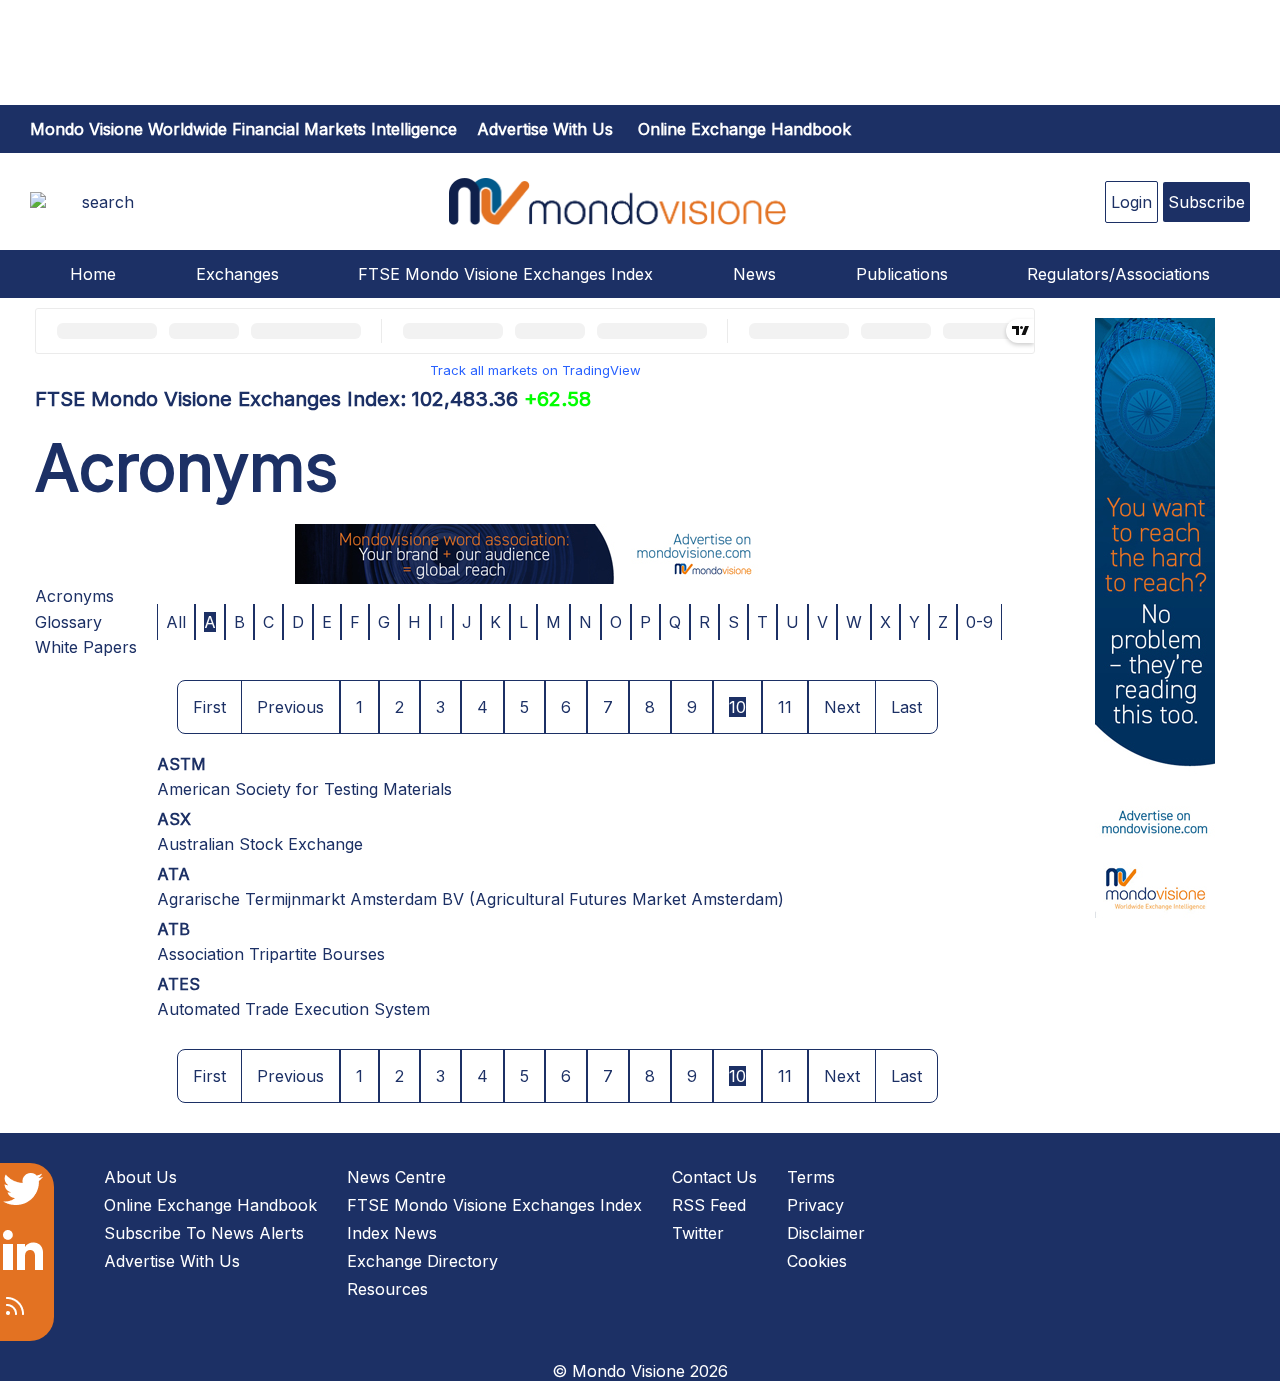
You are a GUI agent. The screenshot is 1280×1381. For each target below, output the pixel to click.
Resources (387, 1289)
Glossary (68, 622)
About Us (140, 1177)
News (754, 274)
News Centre (396, 1177)
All (176, 622)
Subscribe (1206, 202)
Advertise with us (545, 129)
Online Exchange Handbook (744, 129)
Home (93, 274)
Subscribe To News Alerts (204, 1233)
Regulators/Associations (1118, 274)
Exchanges (237, 274)
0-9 (979, 622)
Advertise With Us (172, 1261)
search (108, 202)
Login (1131, 202)
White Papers (86, 647)
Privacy (815, 1205)
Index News (392, 1233)
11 (785, 707)
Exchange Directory (422, 1261)
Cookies (817, 1261)
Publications (902, 274)
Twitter (698, 1233)
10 (737, 707)
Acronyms (74, 596)
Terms (811, 1177)
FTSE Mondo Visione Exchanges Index (505, 274)
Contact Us (714, 1177)
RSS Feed (709, 1205)
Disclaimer (826, 1233)
